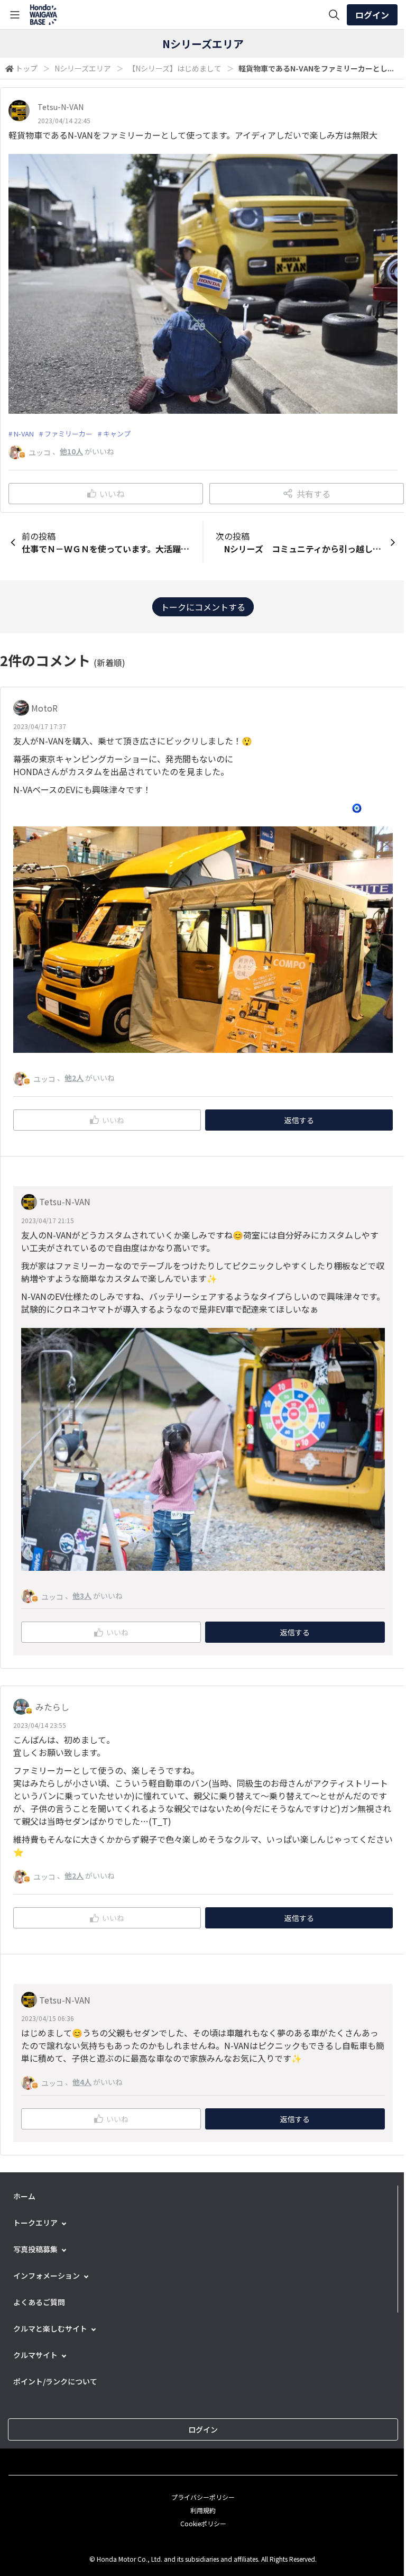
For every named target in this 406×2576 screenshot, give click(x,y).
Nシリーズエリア (83, 68)
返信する (299, 1120)
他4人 (82, 2082)
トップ (26, 68)
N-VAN (24, 434)
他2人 (74, 1078)
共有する (313, 494)
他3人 (82, 1596)
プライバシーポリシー (203, 2497)
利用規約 (203, 2510)
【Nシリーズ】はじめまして (175, 68)
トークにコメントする (203, 607)
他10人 (71, 451)
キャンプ (117, 434)
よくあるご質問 (39, 2302)
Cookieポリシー (203, 2523)
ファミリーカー (68, 434)
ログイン (372, 15)
